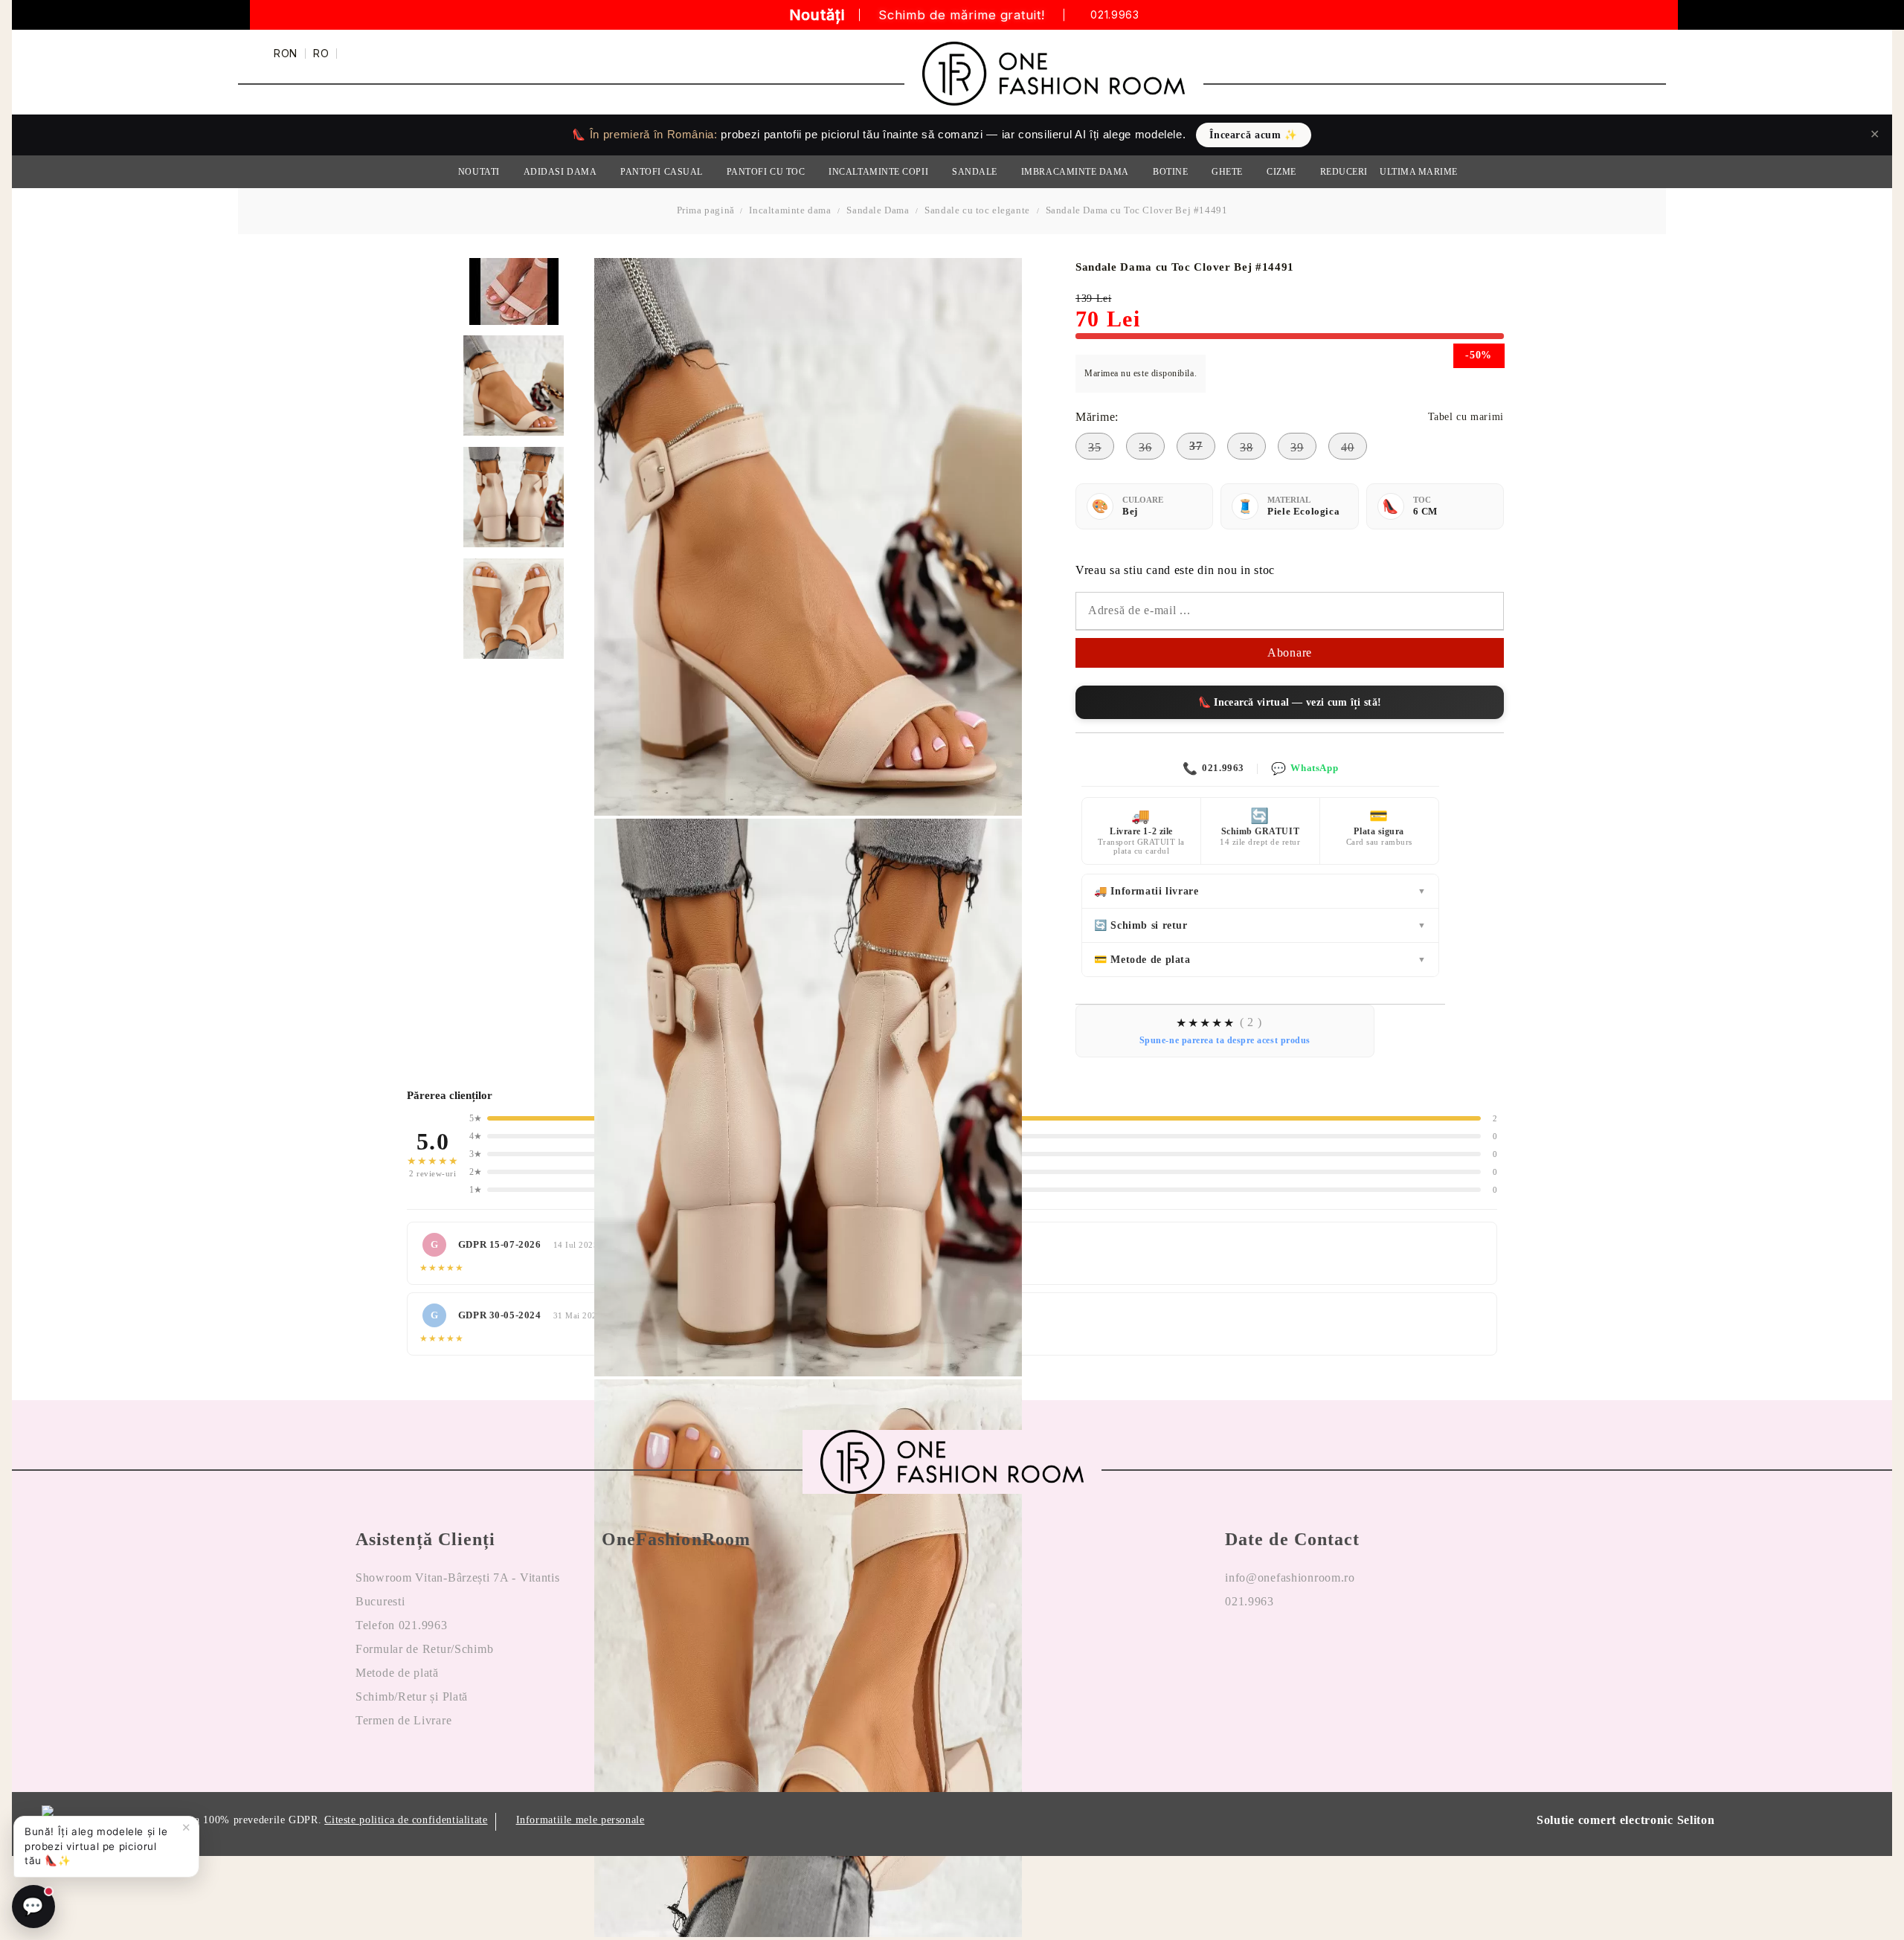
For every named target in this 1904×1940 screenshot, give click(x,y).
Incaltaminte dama (790, 210)
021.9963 (1115, 15)
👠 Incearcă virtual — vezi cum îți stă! (1290, 702)
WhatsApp (1305, 768)
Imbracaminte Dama (1075, 172)
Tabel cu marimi (1466, 417)
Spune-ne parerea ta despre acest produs (1225, 1040)
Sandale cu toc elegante (977, 210)
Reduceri (1344, 172)
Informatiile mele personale (580, 1820)
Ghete (1227, 172)
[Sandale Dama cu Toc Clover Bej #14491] (514, 386)
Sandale (975, 172)
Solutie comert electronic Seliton (1626, 1820)
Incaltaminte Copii (878, 172)
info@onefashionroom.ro (1290, 1578)
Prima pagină (706, 210)
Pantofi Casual (662, 172)
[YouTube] (1323, 1649)
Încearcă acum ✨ (1253, 135)
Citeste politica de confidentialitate (406, 1820)
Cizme (1281, 172)
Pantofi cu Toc (766, 172)
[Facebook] (1237, 1649)
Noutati (479, 172)
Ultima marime (1419, 172)
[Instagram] (1280, 1649)
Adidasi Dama (560, 172)
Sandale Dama (878, 210)
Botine (1170, 172)
